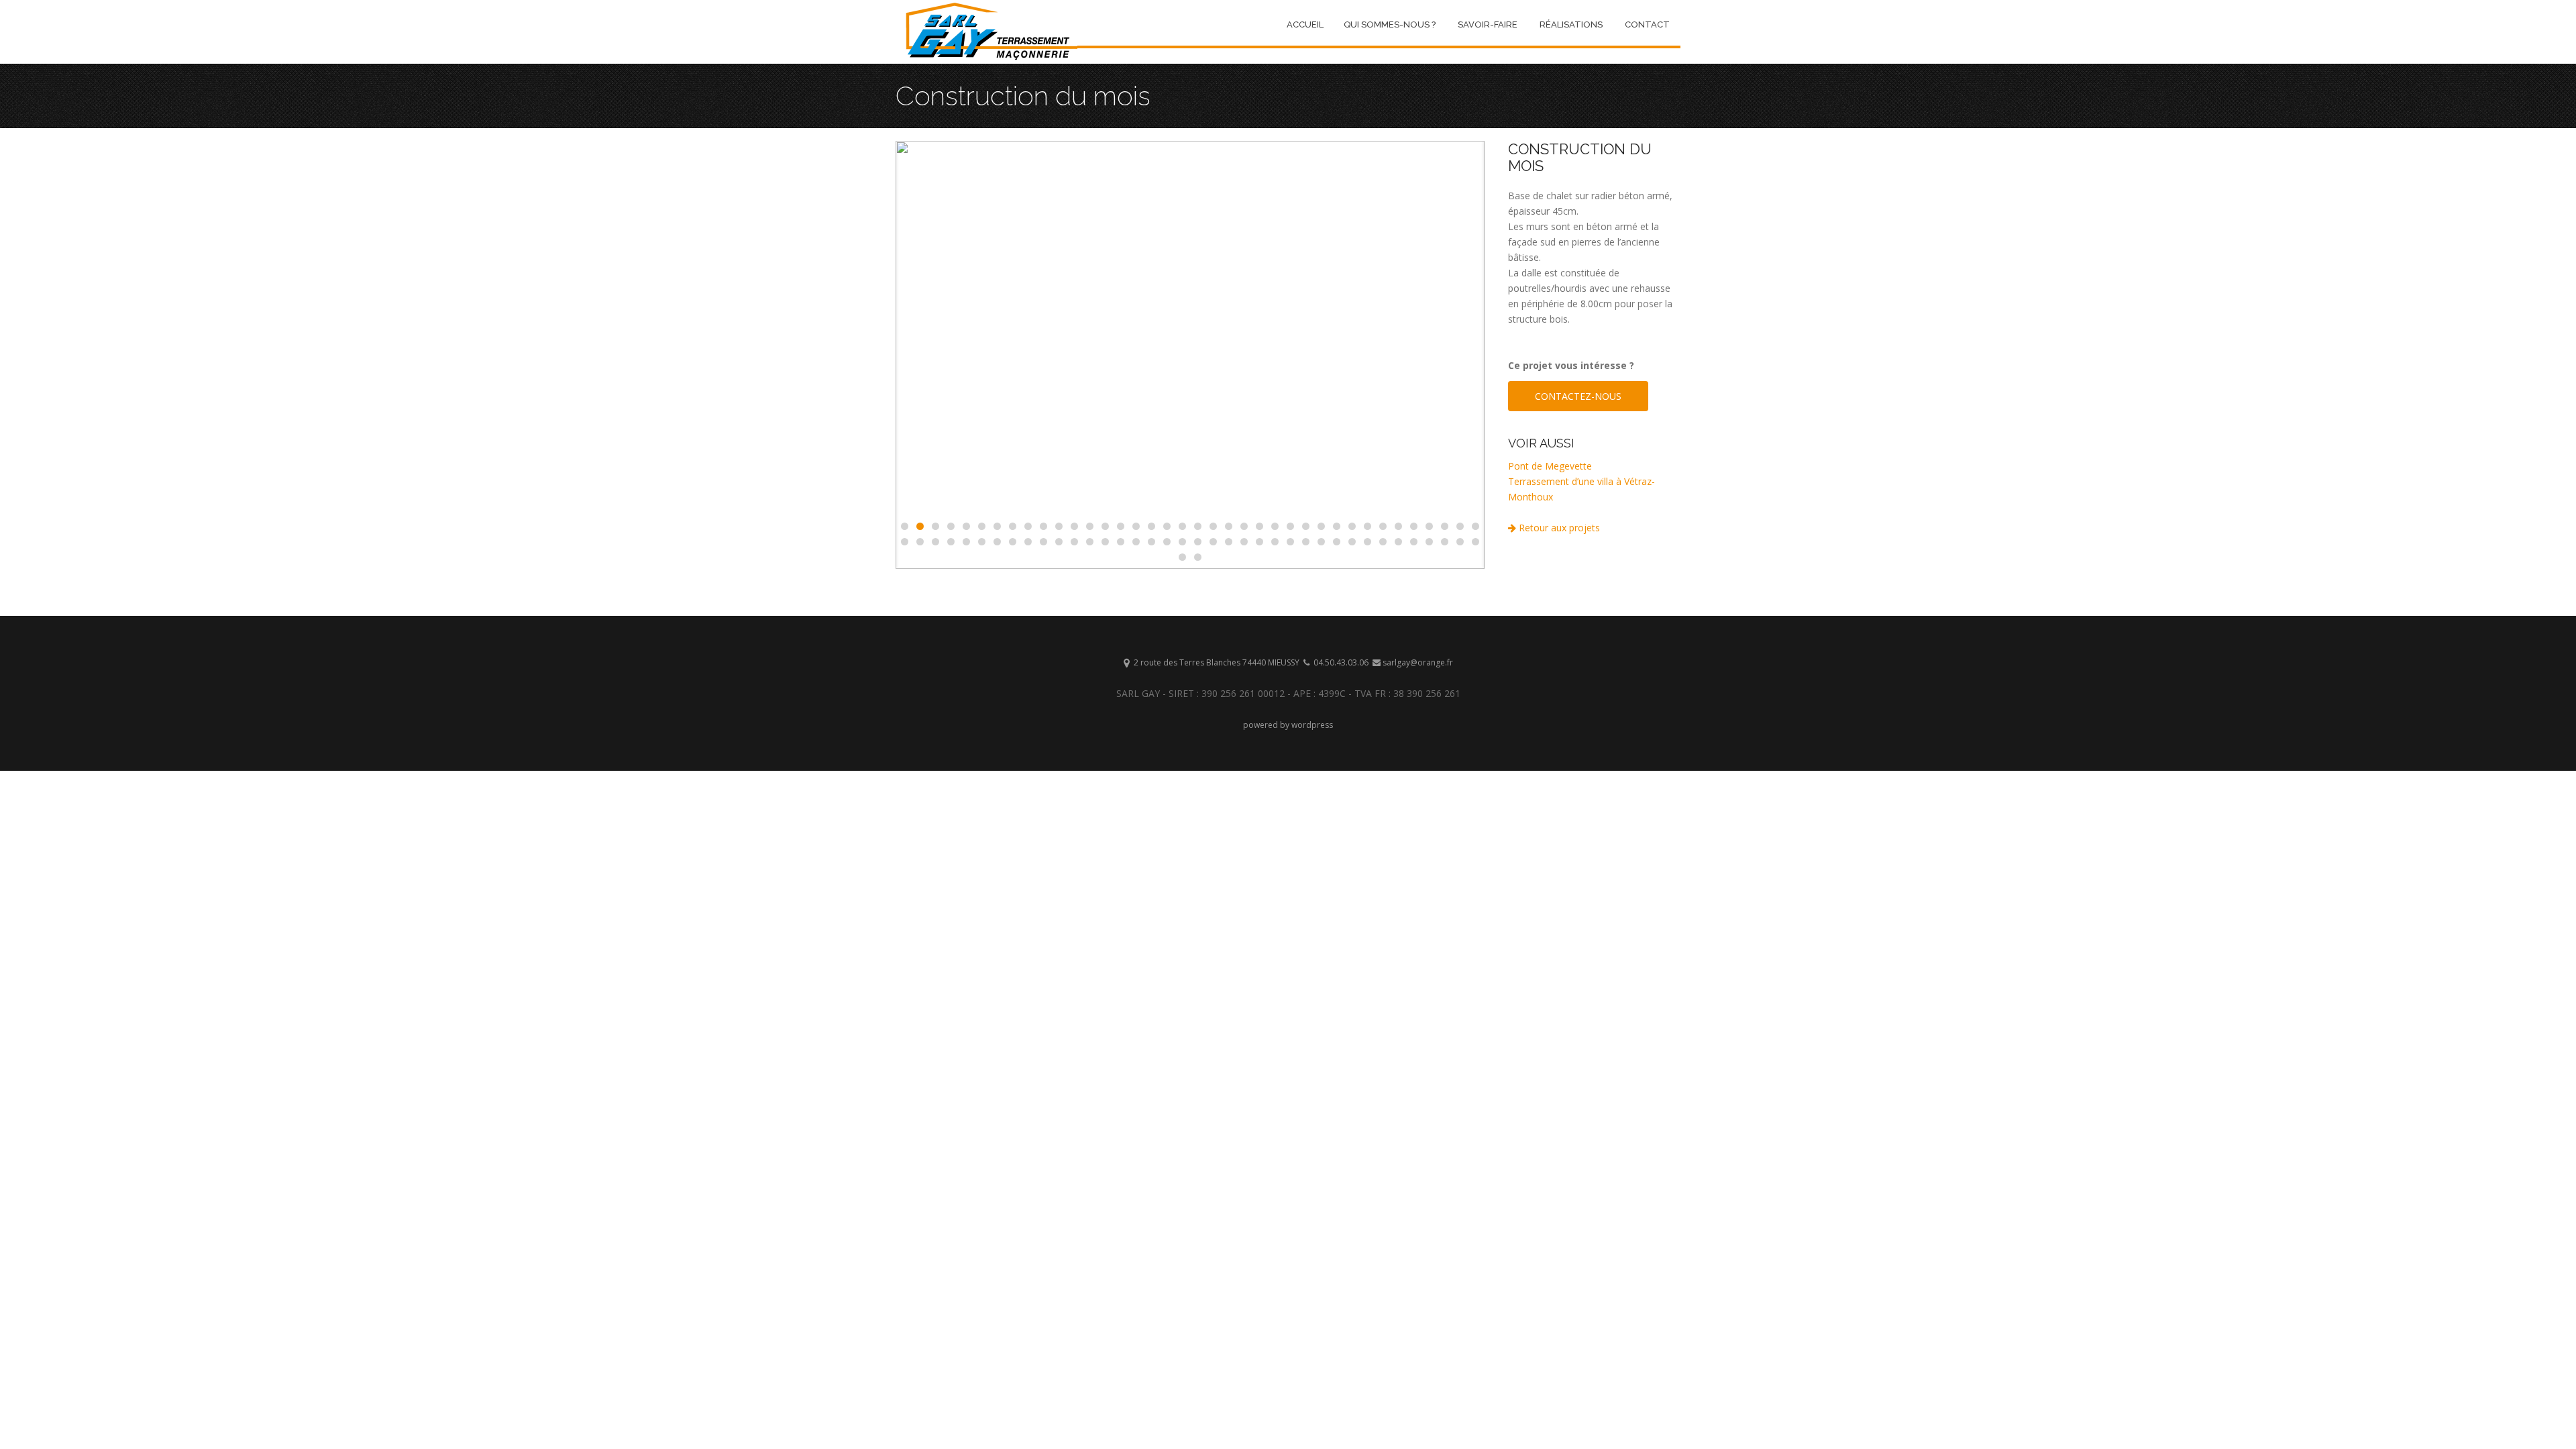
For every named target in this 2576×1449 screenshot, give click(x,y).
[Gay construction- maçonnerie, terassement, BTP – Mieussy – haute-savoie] (986, 33)
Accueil (1305, 24)
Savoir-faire (1488, 24)
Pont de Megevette (1550, 466)
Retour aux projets (1558, 528)
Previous (909, 355)
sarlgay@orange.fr (1417, 662)
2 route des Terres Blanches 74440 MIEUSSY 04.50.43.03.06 (1251, 662)
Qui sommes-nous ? (1390, 24)
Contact (1647, 24)
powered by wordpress (1288, 725)
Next (1471, 355)
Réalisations (1571, 24)
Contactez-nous (1578, 396)
